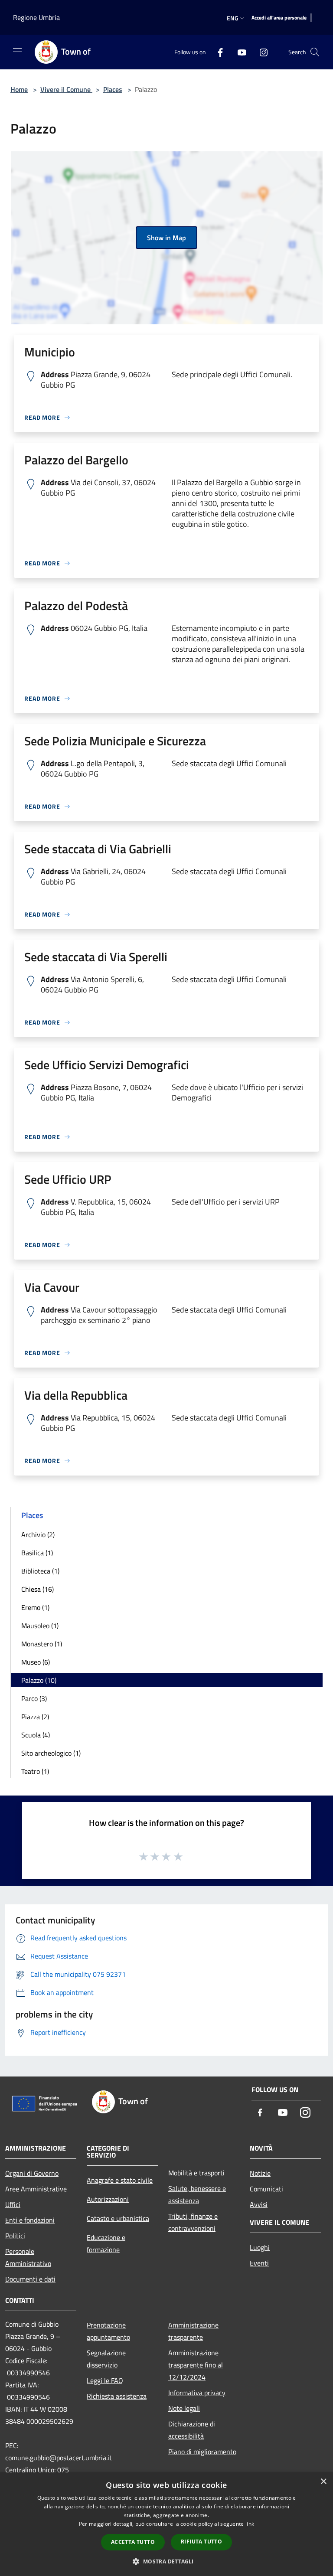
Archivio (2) (38, 1534)
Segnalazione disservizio (106, 2359)
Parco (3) (34, 1698)
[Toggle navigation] (17, 51)
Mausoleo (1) (40, 1626)
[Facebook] (217, 52)
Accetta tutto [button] (133, 2542)
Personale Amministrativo (28, 2257)
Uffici (13, 2204)
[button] (166, 2561)
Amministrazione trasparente (193, 2331)
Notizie (260, 2173)
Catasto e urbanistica (118, 2218)
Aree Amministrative (36, 2189)
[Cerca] (315, 52)
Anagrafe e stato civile (120, 2180)
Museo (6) (36, 1662)
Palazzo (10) (39, 1680)
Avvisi (259, 2204)
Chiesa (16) (38, 1589)
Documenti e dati (30, 2279)
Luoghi (260, 2247)
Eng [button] (233, 18)
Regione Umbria (36, 17)
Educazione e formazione (106, 2243)
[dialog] (166, 2524)
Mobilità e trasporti (196, 2173)
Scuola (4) (36, 1735)
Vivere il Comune (66, 89)
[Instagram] (260, 52)
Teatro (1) (35, 1771)
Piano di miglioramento (202, 2452)
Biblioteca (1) (40, 1571)
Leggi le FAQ (105, 2380)
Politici (15, 2236)
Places (113, 89)
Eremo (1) (35, 1607)
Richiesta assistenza (117, 2396)
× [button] (323, 2482)
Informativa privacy (197, 2393)
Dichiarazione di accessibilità (192, 2430)
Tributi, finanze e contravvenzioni (193, 2222)
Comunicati (266, 2189)
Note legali (184, 2408)
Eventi (259, 2263)
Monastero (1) (42, 1644)
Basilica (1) (37, 1553)
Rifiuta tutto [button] (201, 2542)
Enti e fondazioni (30, 2220)
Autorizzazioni (108, 2199)
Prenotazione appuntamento (108, 2331)
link (250, 2524)
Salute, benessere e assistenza (197, 2194)
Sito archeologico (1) (51, 1753)
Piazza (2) (35, 1717)
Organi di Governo (32, 2173)
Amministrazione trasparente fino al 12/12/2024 (196, 2365)
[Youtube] (238, 52)
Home (19, 89)
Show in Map (166, 238)
